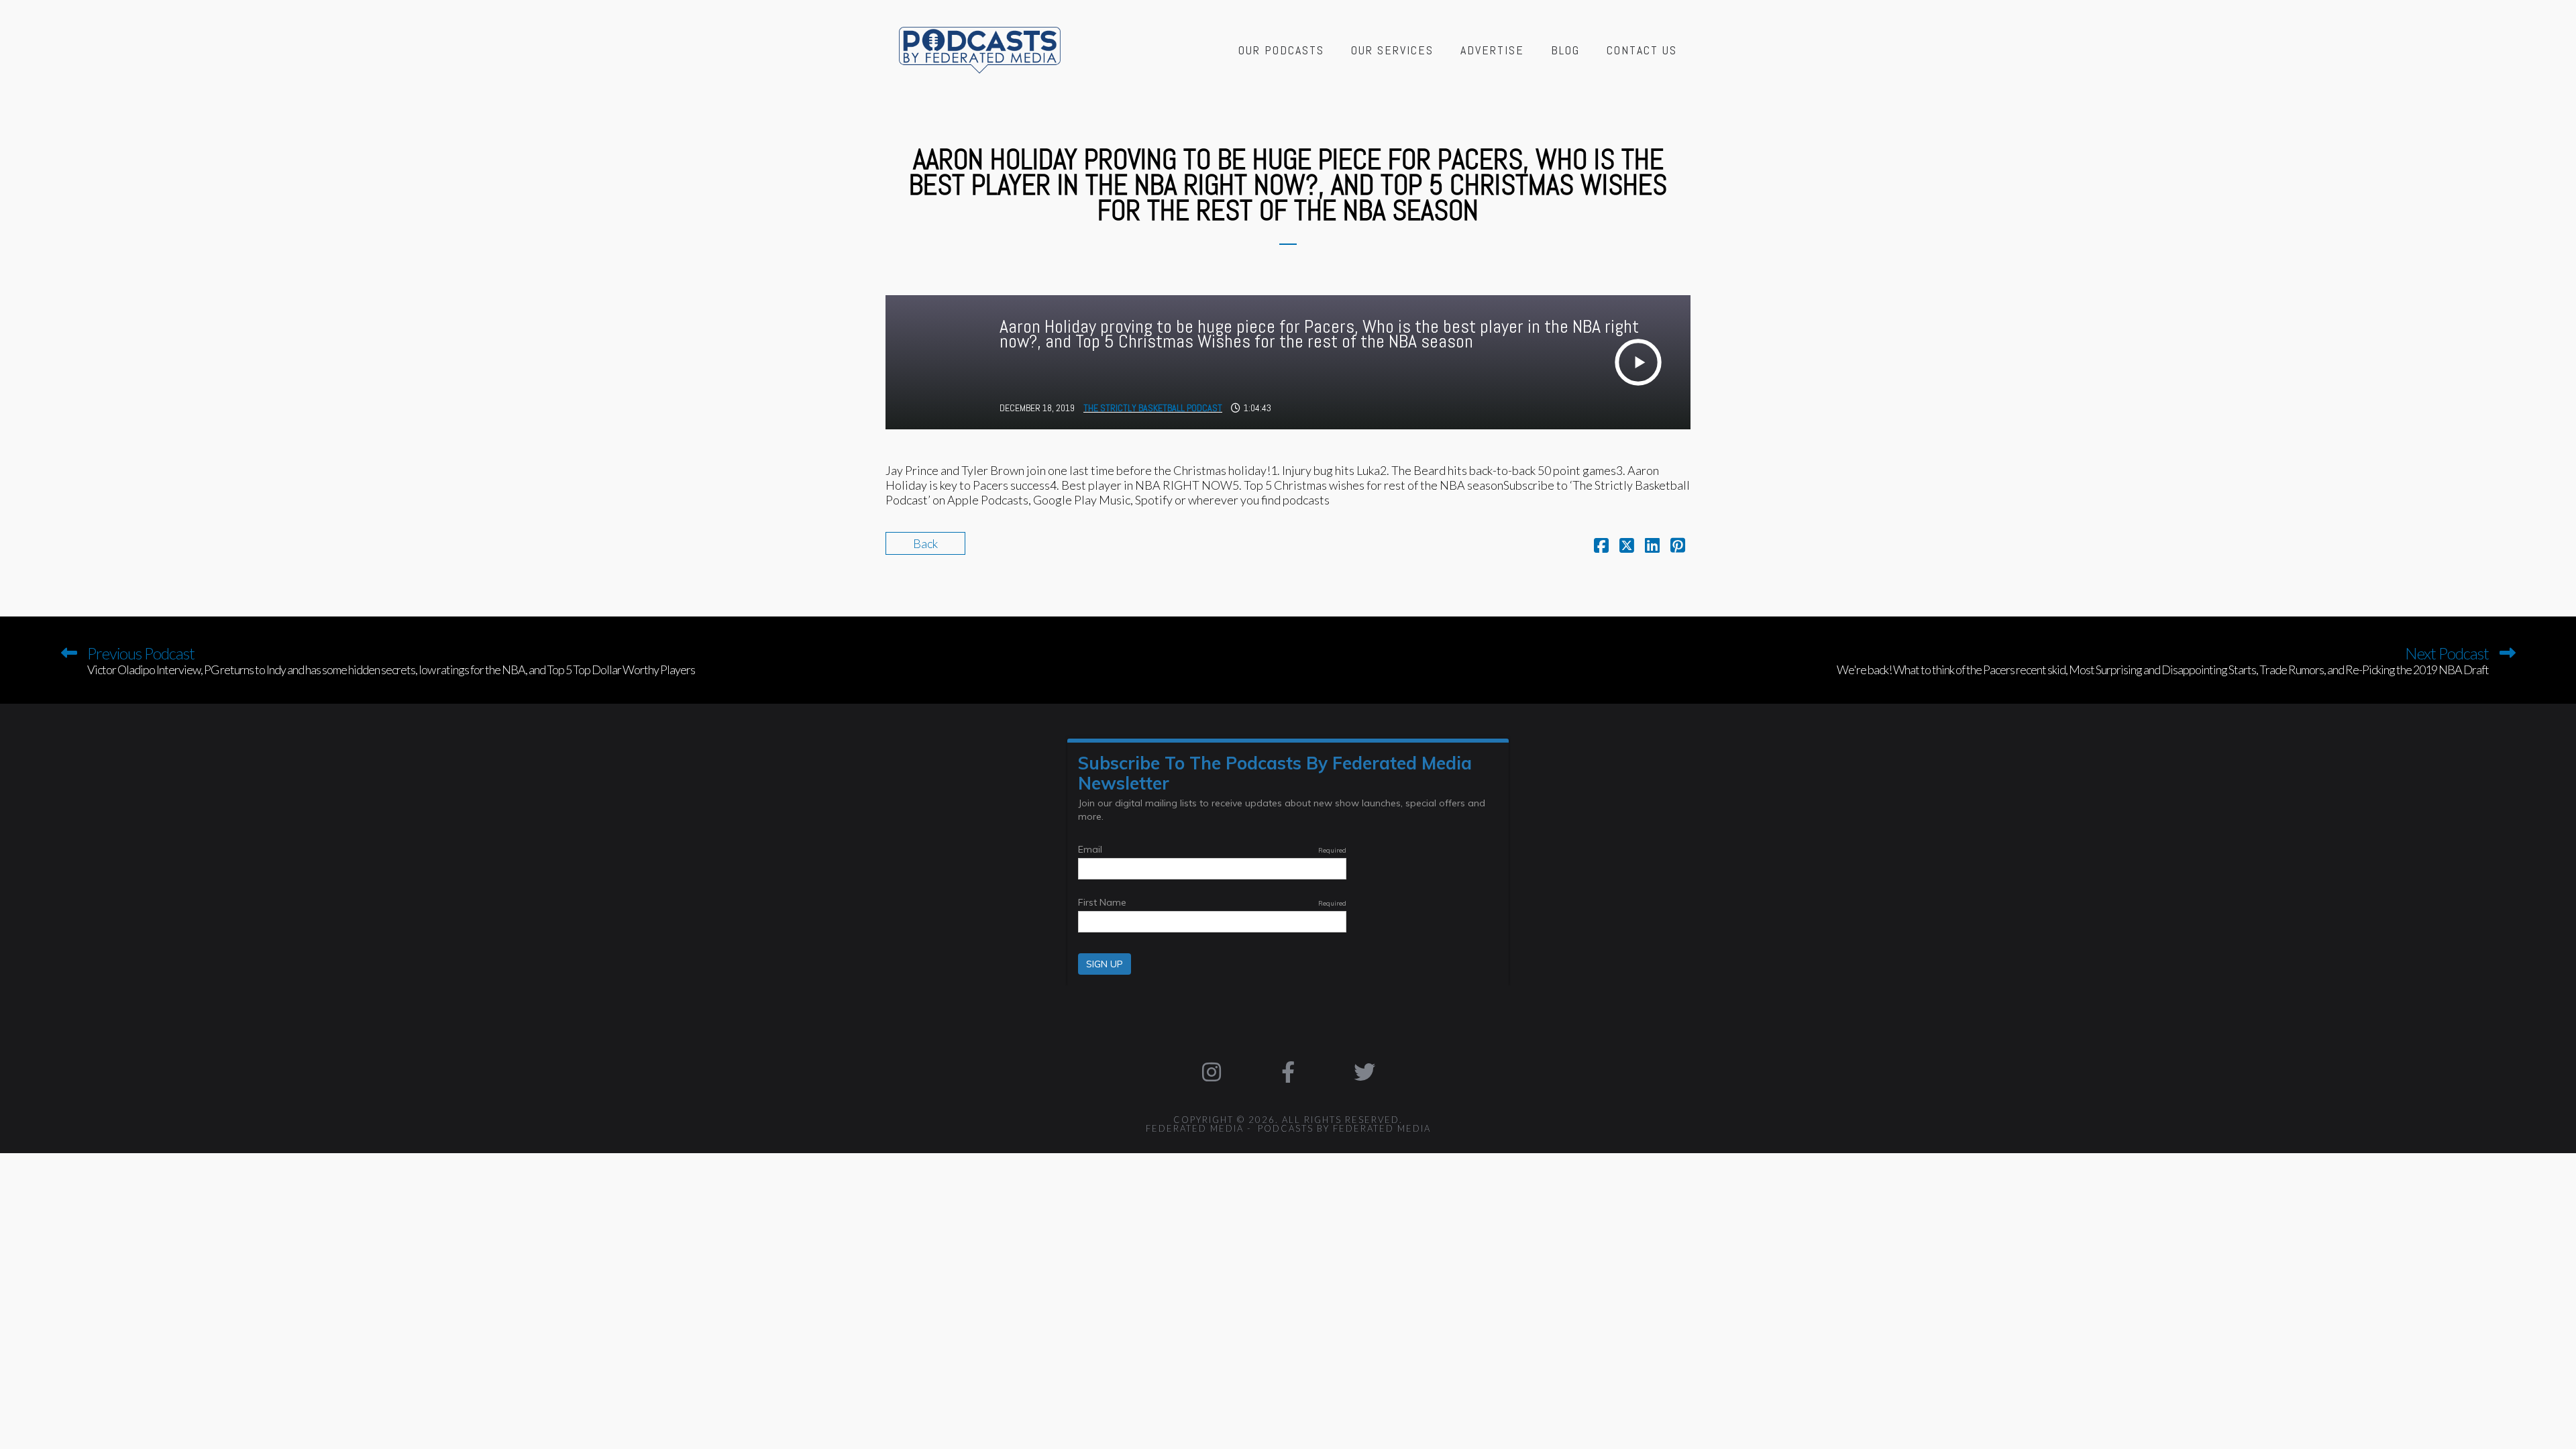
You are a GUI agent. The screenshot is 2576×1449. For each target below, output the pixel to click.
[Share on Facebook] (1601, 547)
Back (925, 543)
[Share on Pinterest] (1678, 547)
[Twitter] (1364, 1072)
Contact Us (1642, 50)
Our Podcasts (1281, 50)
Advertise (1492, 50)
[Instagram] (1212, 1072)
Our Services (1392, 50)
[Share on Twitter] (1627, 547)
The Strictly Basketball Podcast (1153, 408)
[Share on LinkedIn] (1652, 547)
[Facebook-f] (1288, 1072)
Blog (1565, 50)
